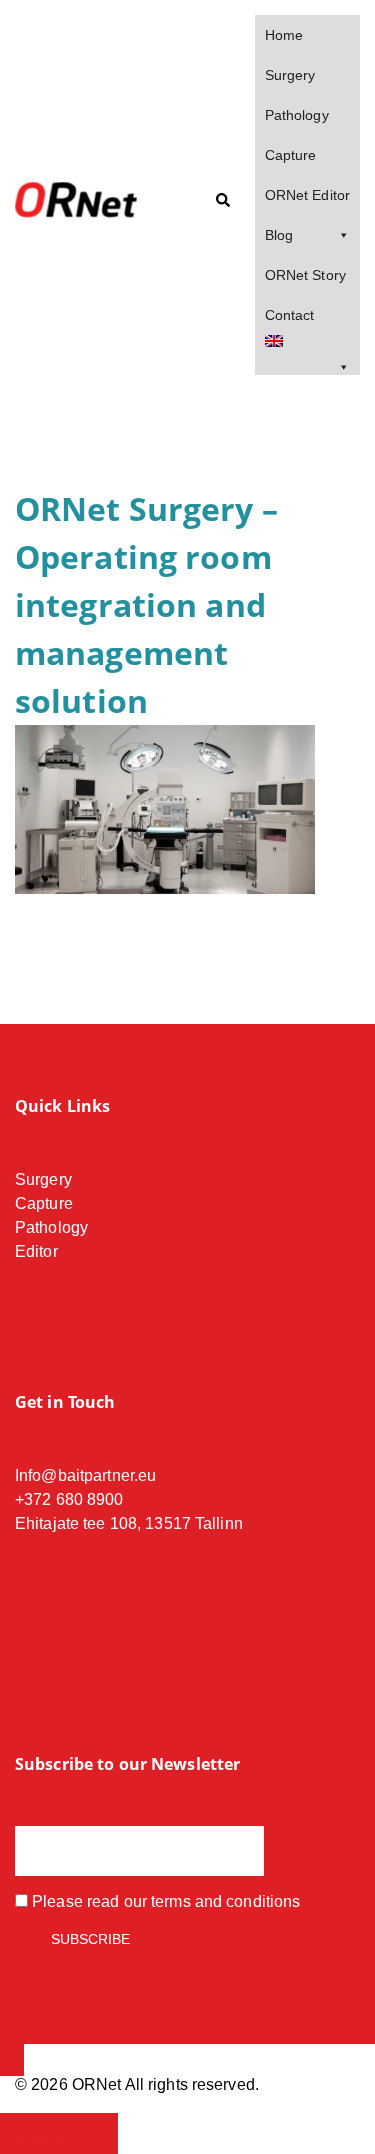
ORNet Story (305, 275)
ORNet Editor (307, 195)
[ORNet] (87, 201)
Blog (279, 235)
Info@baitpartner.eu (85, 1475)
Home (284, 35)
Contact (290, 315)
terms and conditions (225, 1901)
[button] (222, 201)
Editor (36, 1251)
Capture (291, 155)
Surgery (290, 75)
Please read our (164, 1901)
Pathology (297, 115)
